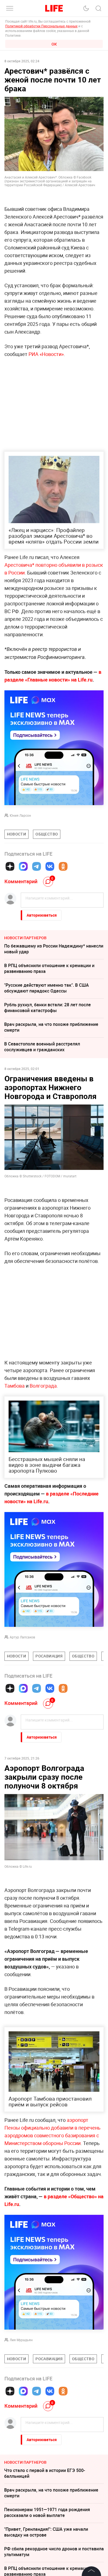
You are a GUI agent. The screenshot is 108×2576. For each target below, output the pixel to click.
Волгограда (43, 1386)
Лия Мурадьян (21, 2423)
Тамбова (15, 1386)
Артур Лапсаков (22, 1637)
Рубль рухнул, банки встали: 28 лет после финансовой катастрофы (47, 1008)
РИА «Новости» (46, 354)
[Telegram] (37, 866)
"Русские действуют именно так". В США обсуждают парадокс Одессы (47, 988)
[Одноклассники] (63, 866)
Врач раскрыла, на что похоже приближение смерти (51, 1027)
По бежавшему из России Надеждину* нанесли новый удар (54, 949)
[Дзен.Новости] (10, 866)
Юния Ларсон (20, 815)
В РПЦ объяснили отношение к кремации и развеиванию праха (49, 968)
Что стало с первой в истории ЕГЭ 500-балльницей (45, 2556)
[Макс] (23, 866)
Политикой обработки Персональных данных (41, 26)
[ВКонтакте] (50, 866)
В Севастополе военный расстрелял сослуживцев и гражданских (42, 1047)
